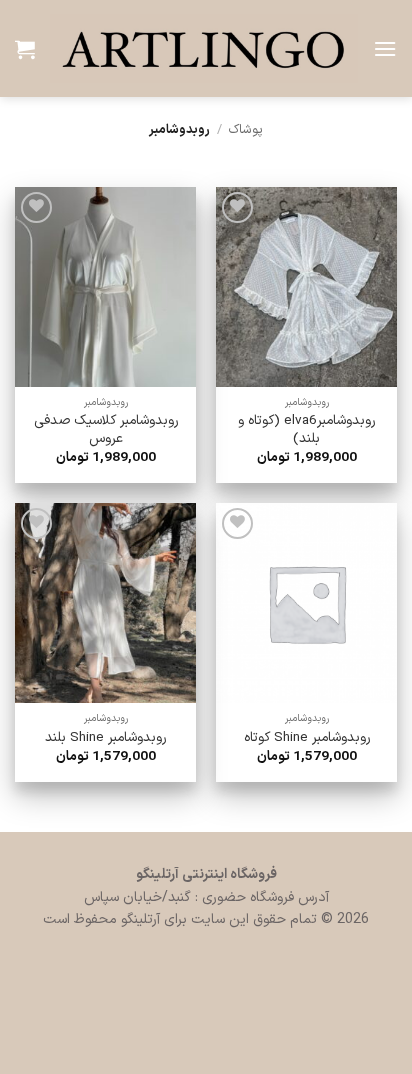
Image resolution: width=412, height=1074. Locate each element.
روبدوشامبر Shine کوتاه (307, 738)
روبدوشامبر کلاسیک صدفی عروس (106, 429)
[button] (385, 48)
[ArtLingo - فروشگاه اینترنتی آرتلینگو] (204, 48)
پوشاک (246, 129)
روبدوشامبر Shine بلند (105, 738)
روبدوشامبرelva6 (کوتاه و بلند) (306, 429)
